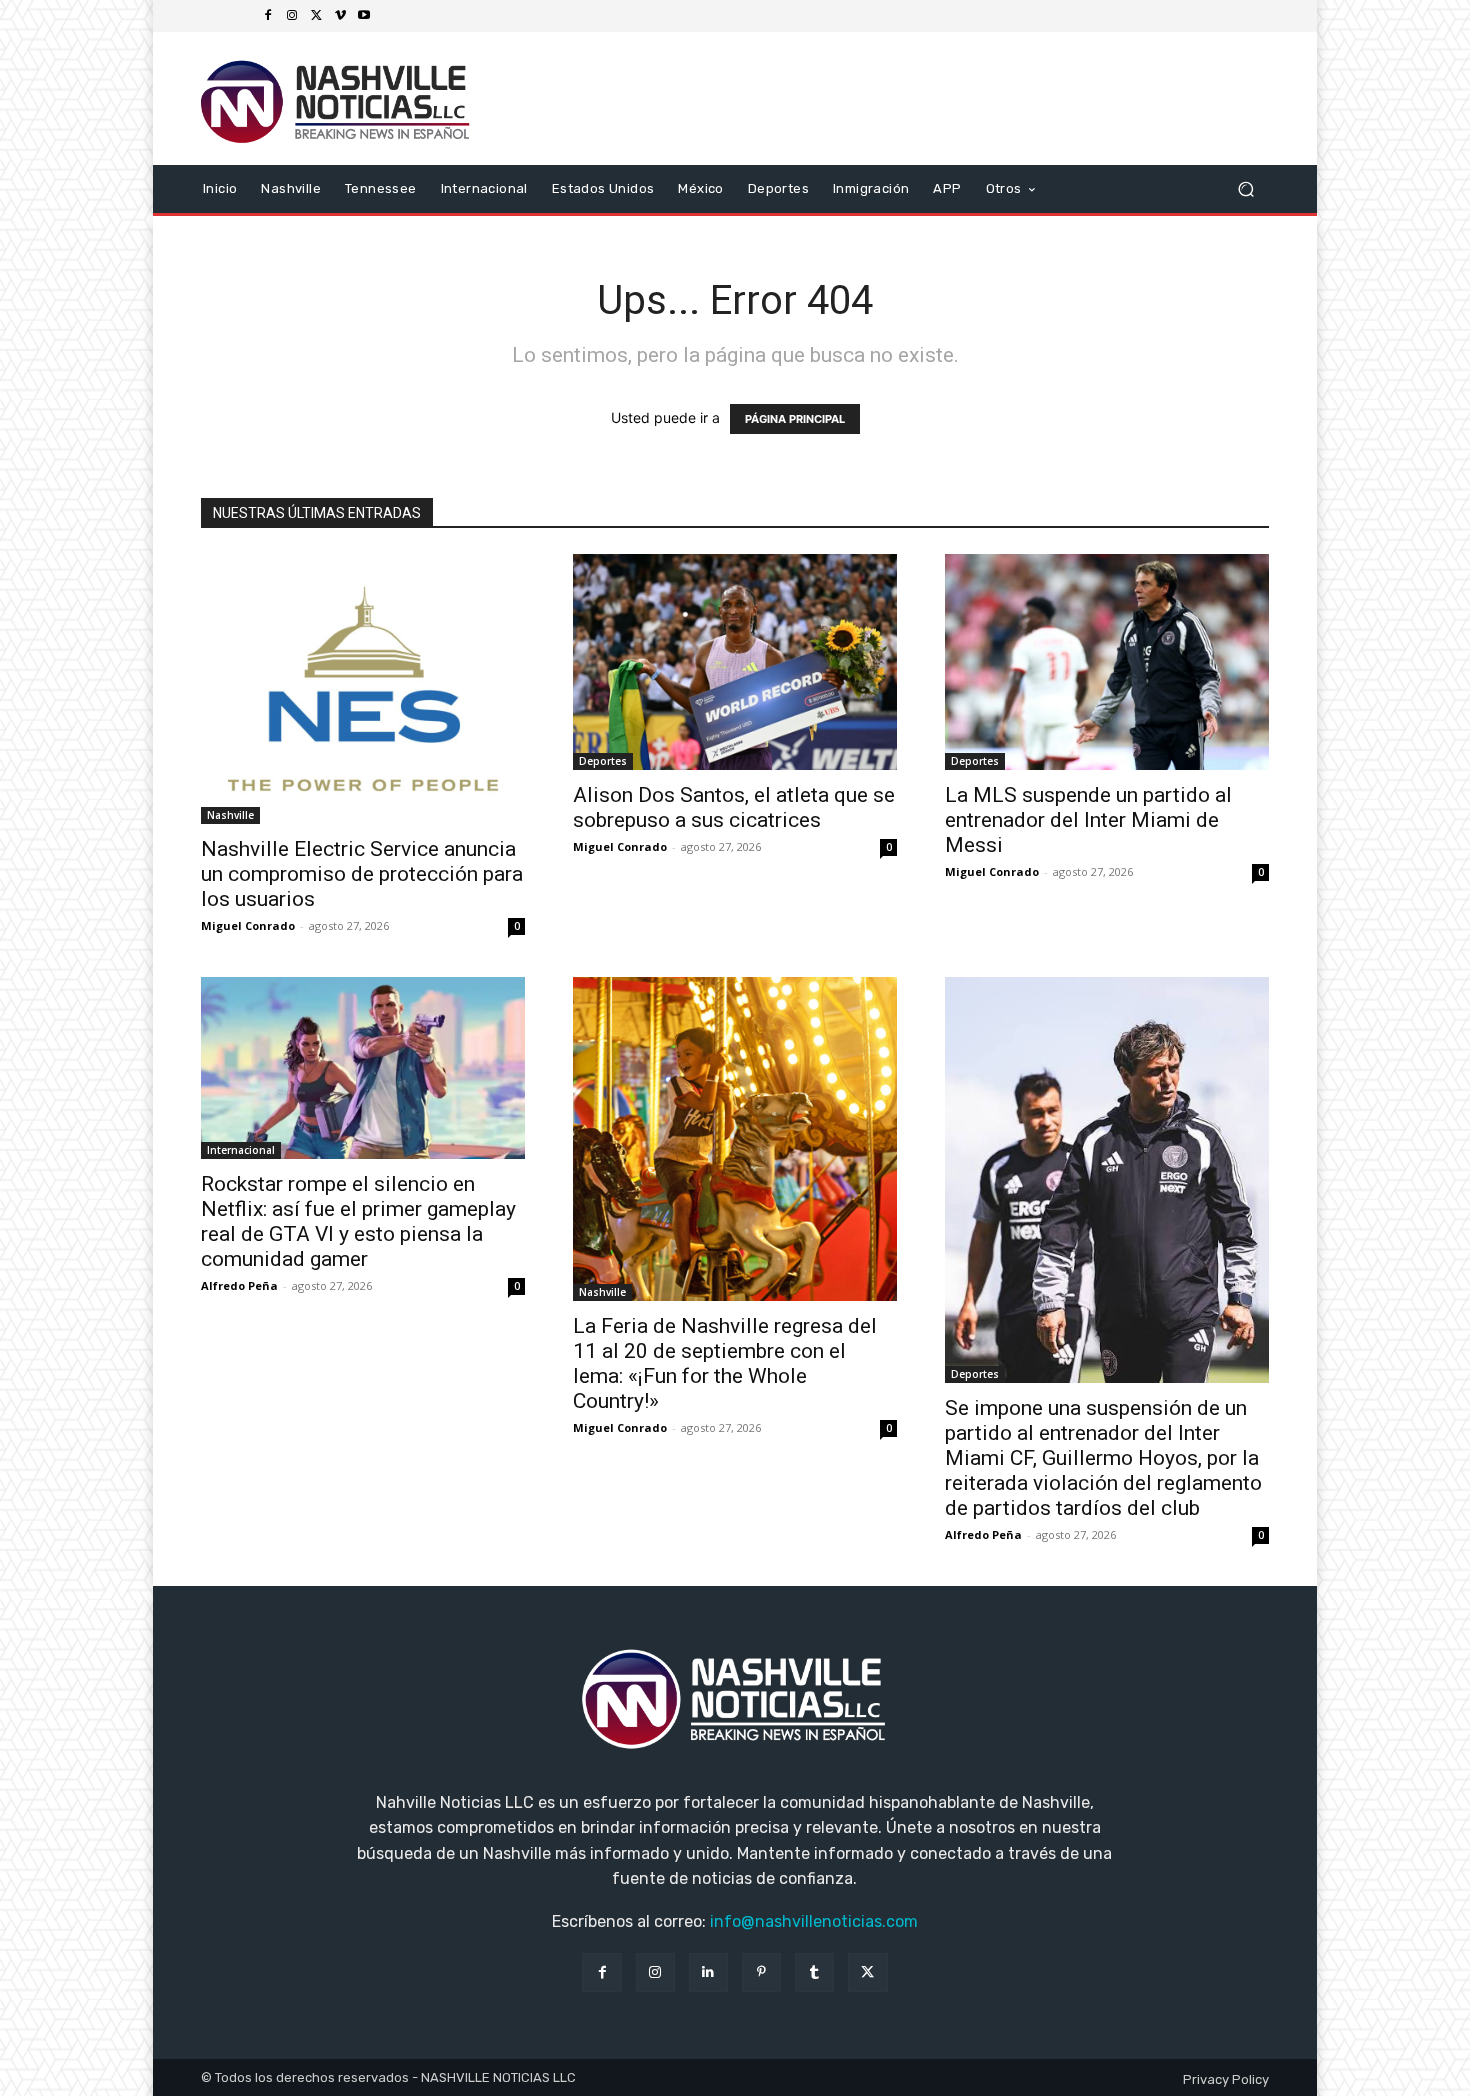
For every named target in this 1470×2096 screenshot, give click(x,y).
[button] (1245, 188)
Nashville (230, 815)
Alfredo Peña (239, 1285)
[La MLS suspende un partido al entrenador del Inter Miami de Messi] (1107, 662)
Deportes (603, 761)
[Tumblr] (814, 1972)
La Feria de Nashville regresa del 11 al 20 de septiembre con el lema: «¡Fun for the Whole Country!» (725, 1363)
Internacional (241, 1150)
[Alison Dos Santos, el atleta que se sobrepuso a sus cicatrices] (735, 662)
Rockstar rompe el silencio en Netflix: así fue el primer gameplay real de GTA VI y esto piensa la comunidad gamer (358, 1221)
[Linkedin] (708, 1972)
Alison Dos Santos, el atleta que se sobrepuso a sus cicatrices (734, 807)
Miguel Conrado (248, 925)
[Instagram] (292, 16)
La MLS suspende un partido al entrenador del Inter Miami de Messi (1088, 820)
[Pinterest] (761, 1972)
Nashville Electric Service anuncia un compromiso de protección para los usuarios (362, 874)
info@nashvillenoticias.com (814, 1921)
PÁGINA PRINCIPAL (795, 419)
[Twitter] (316, 16)
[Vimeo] (340, 16)
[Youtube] (364, 16)
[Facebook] (268, 16)
